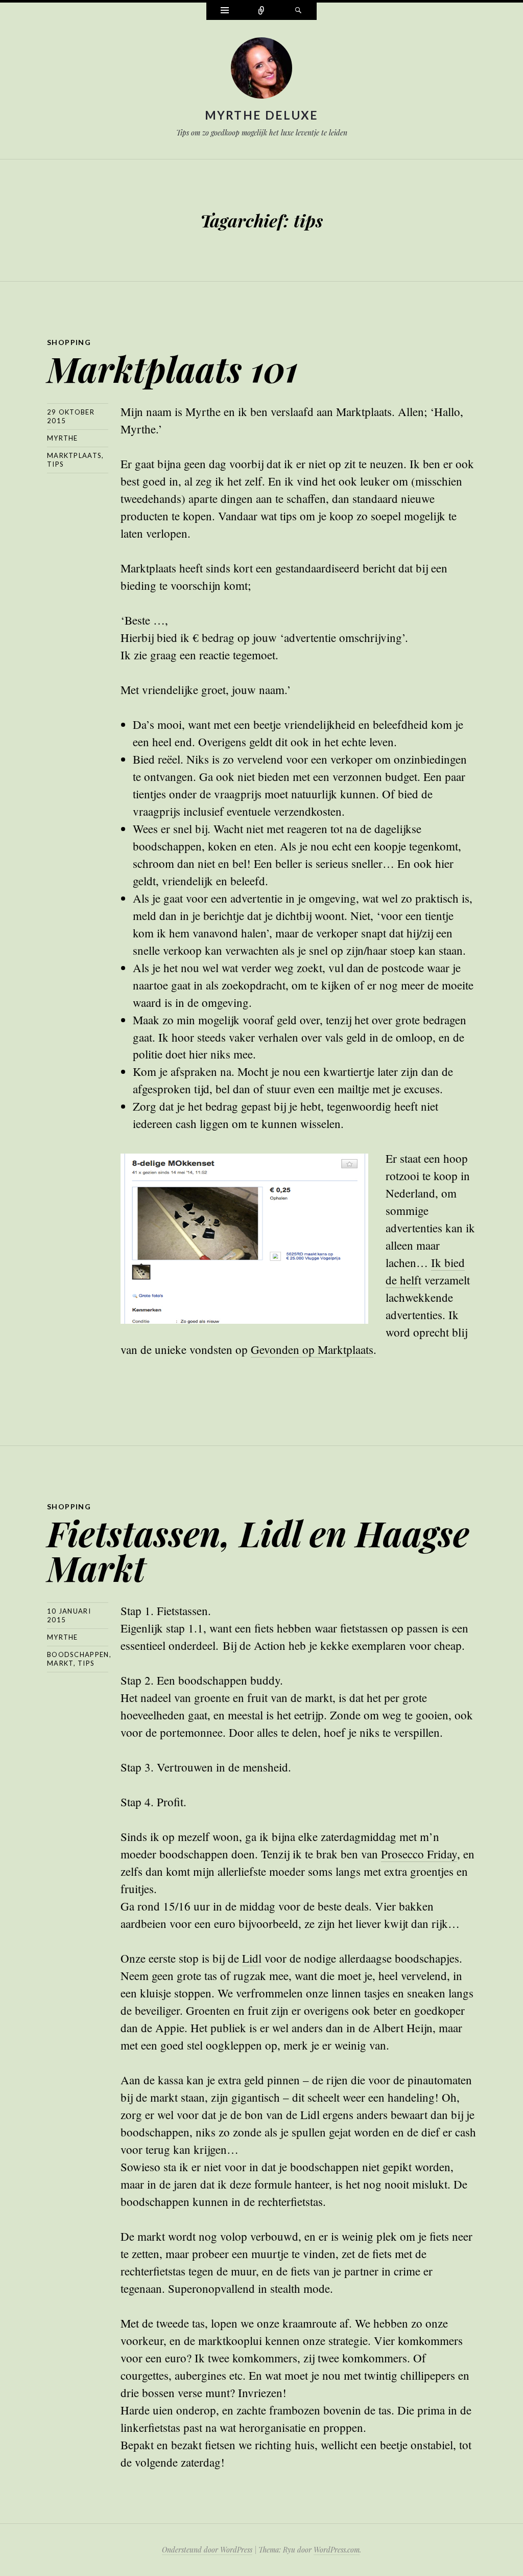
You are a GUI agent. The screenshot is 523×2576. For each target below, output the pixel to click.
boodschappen (78, 1654)
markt (60, 1663)
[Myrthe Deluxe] (261, 70)
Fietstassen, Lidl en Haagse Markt (258, 1550)
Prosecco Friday (419, 1854)
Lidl (252, 1958)
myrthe (63, 438)
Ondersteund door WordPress (207, 2550)
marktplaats (74, 455)
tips (55, 464)
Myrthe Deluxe (262, 115)
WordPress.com (337, 2550)
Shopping (69, 342)
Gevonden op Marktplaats (312, 1349)
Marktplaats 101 (172, 368)
